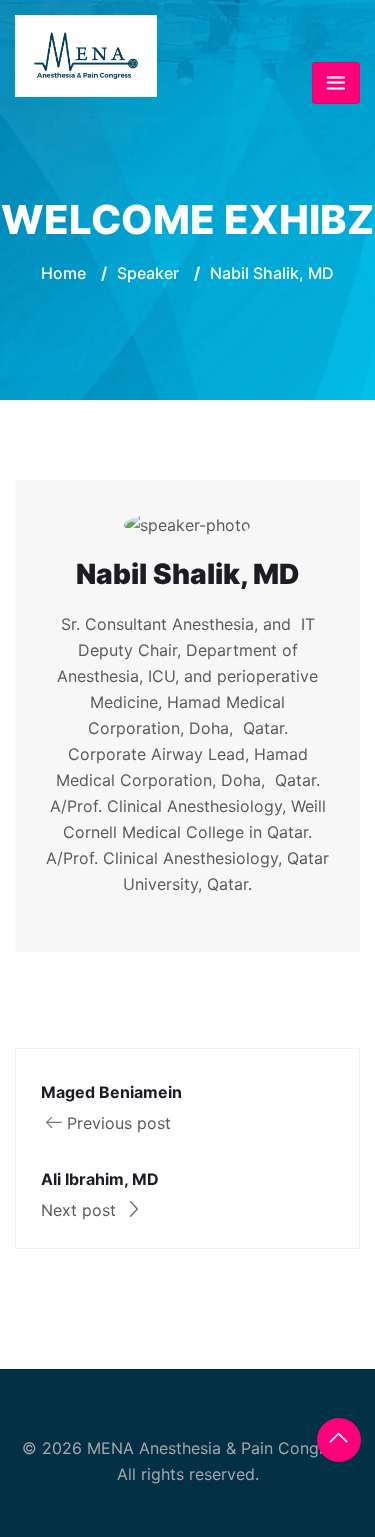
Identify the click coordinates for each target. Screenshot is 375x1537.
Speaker (148, 273)
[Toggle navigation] (336, 83)
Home (63, 273)
